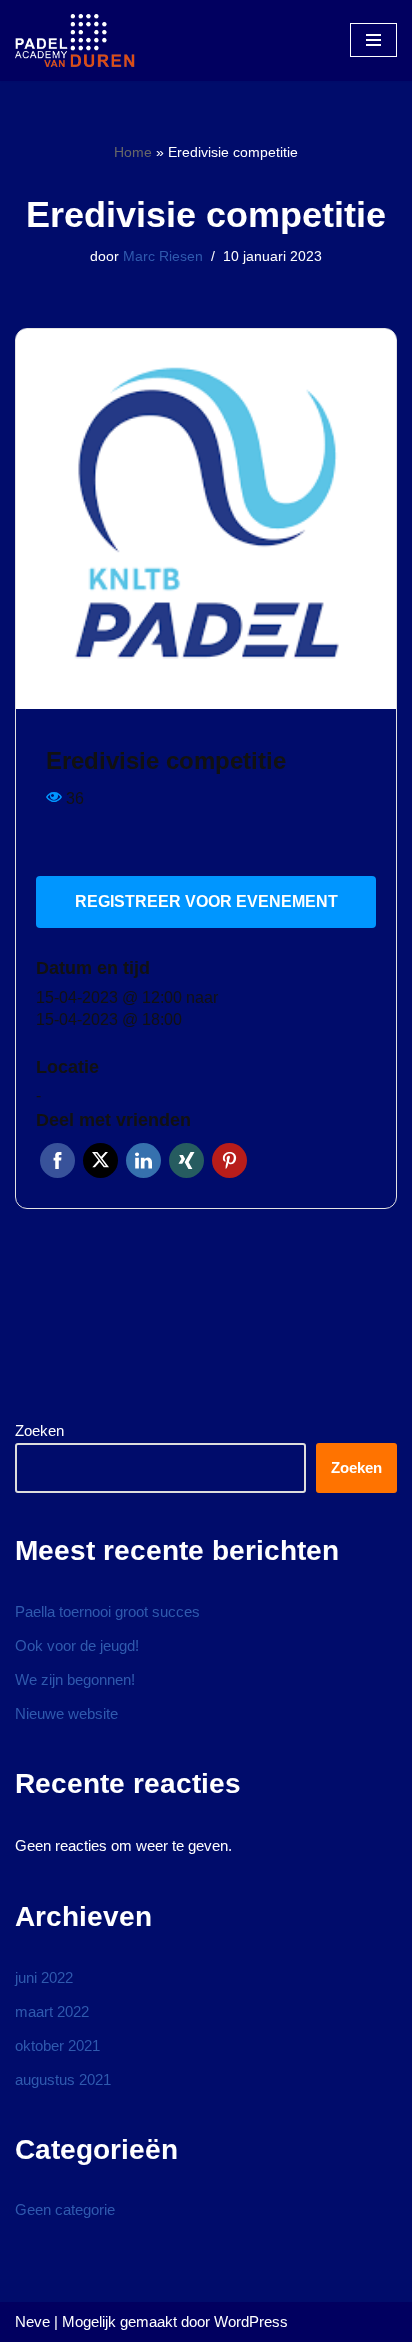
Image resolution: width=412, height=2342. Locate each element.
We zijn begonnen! (75, 1679)
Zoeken (39, 1430)
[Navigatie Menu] (373, 40)
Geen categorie (65, 2209)
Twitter (100, 1160)
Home (133, 152)
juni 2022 (44, 1977)
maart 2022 (52, 2011)
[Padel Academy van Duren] (75, 40)
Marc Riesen (163, 256)
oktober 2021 (57, 2045)
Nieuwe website (66, 1713)
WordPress (251, 2321)
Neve (32, 2321)
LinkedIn (143, 1160)
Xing (186, 1160)
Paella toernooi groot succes (107, 1611)
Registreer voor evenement (206, 901)
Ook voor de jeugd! (77, 1645)
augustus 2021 (63, 2079)
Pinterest (229, 1160)
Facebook (57, 1160)
